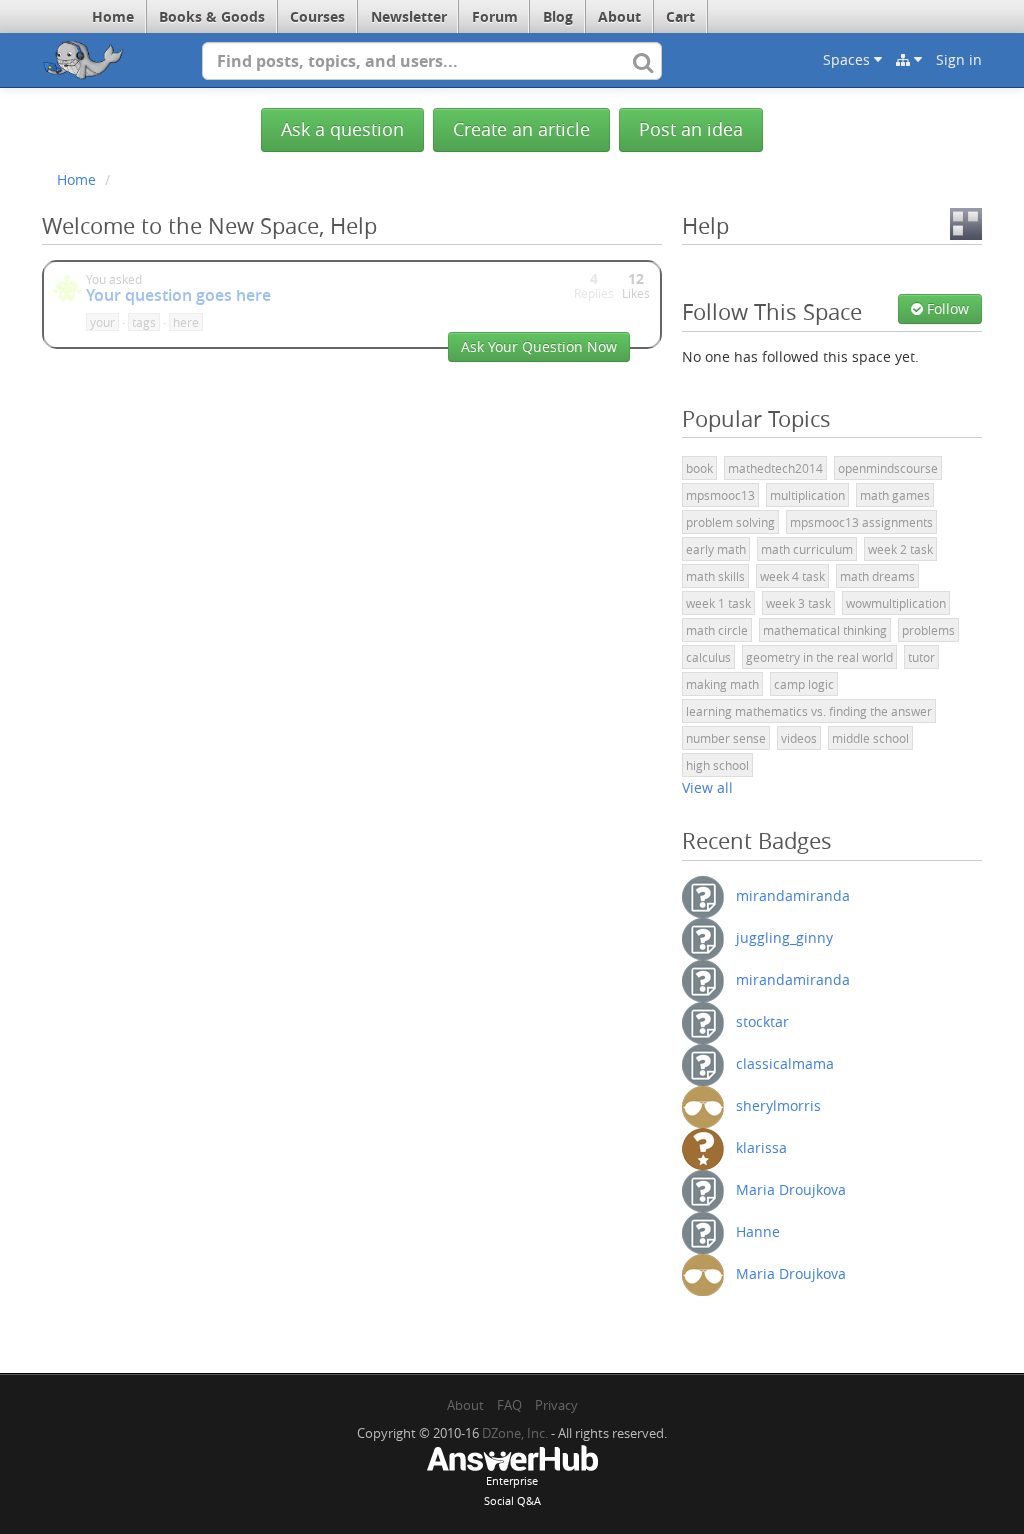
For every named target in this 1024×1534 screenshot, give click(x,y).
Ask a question (342, 129)
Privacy (556, 1405)
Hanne (758, 1230)
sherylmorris (778, 1104)
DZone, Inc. (515, 1433)
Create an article (521, 129)
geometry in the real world (819, 657)
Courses (317, 16)
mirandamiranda (793, 894)
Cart (680, 16)
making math (722, 684)
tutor (921, 657)
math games (895, 495)
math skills (715, 576)
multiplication (807, 495)
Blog (558, 16)
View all (707, 787)
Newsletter (409, 16)
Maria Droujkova (791, 1188)
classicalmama (785, 1062)
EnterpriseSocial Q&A (512, 1490)
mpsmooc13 (720, 495)
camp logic (804, 684)
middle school (870, 738)
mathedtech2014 (775, 468)
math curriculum (807, 549)
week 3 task (798, 603)
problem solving (730, 522)
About (619, 16)
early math (716, 549)
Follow (946, 308)
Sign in (959, 59)
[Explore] (909, 60)
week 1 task (718, 603)
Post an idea (691, 129)
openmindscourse (888, 468)
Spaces (848, 59)
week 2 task (900, 549)
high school (717, 765)
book (699, 468)
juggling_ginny (784, 936)
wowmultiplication (896, 603)
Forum (495, 16)
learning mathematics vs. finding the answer (809, 711)
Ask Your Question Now (539, 346)
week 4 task (792, 576)
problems (928, 630)
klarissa (761, 1146)
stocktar (762, 1020)
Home (113, 16)
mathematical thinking (825, 630)
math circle (717, 630)
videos (799, 738)
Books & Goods (212, 16)
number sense (726, 738)
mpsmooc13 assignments (861, 522)
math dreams (877, 576)
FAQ (509, 1405)
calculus (708, 657)
